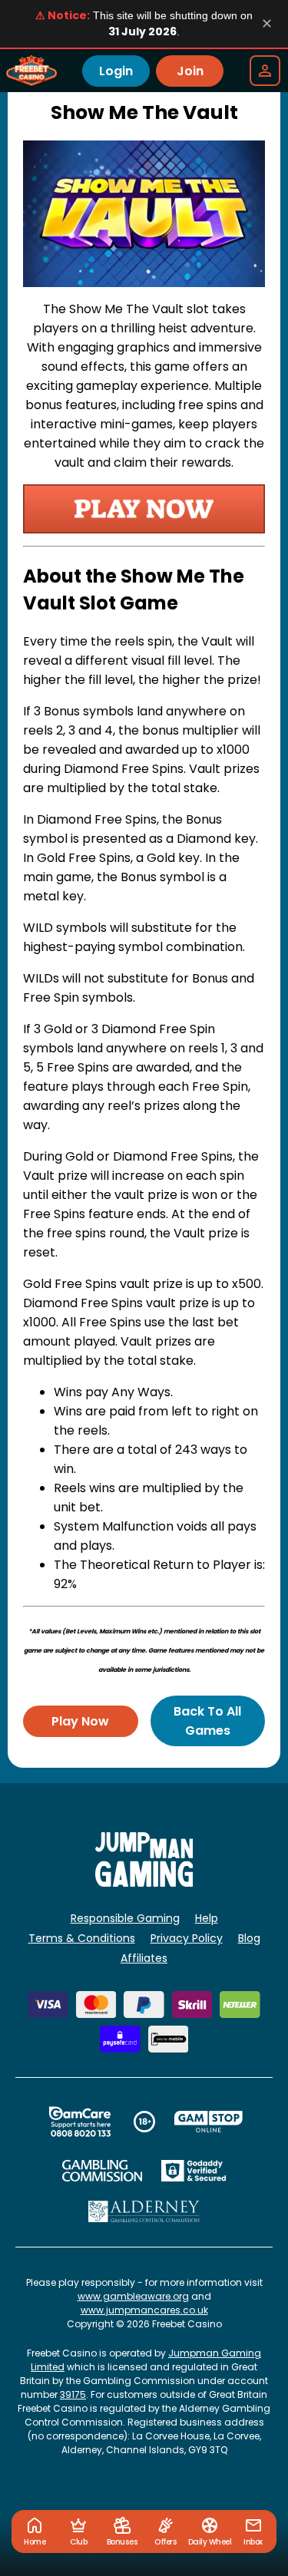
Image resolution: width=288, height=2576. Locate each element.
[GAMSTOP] (209, 2122)
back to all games (207, 1721)
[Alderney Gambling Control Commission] (144, 2211)
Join (190, 71)
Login (116, 71)
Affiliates (144, 1958)
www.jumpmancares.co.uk (144, 2310)
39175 (73, 2394)
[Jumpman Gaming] (144, 1882)
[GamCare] (80, 2122)
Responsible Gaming (125, 1918)
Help (207, 1918)
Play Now (80, 1721)
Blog (249, 1938)
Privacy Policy (187, 1938)
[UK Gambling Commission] (102, 2171)
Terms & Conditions (82, 1938)
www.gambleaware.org (133, 2296)
